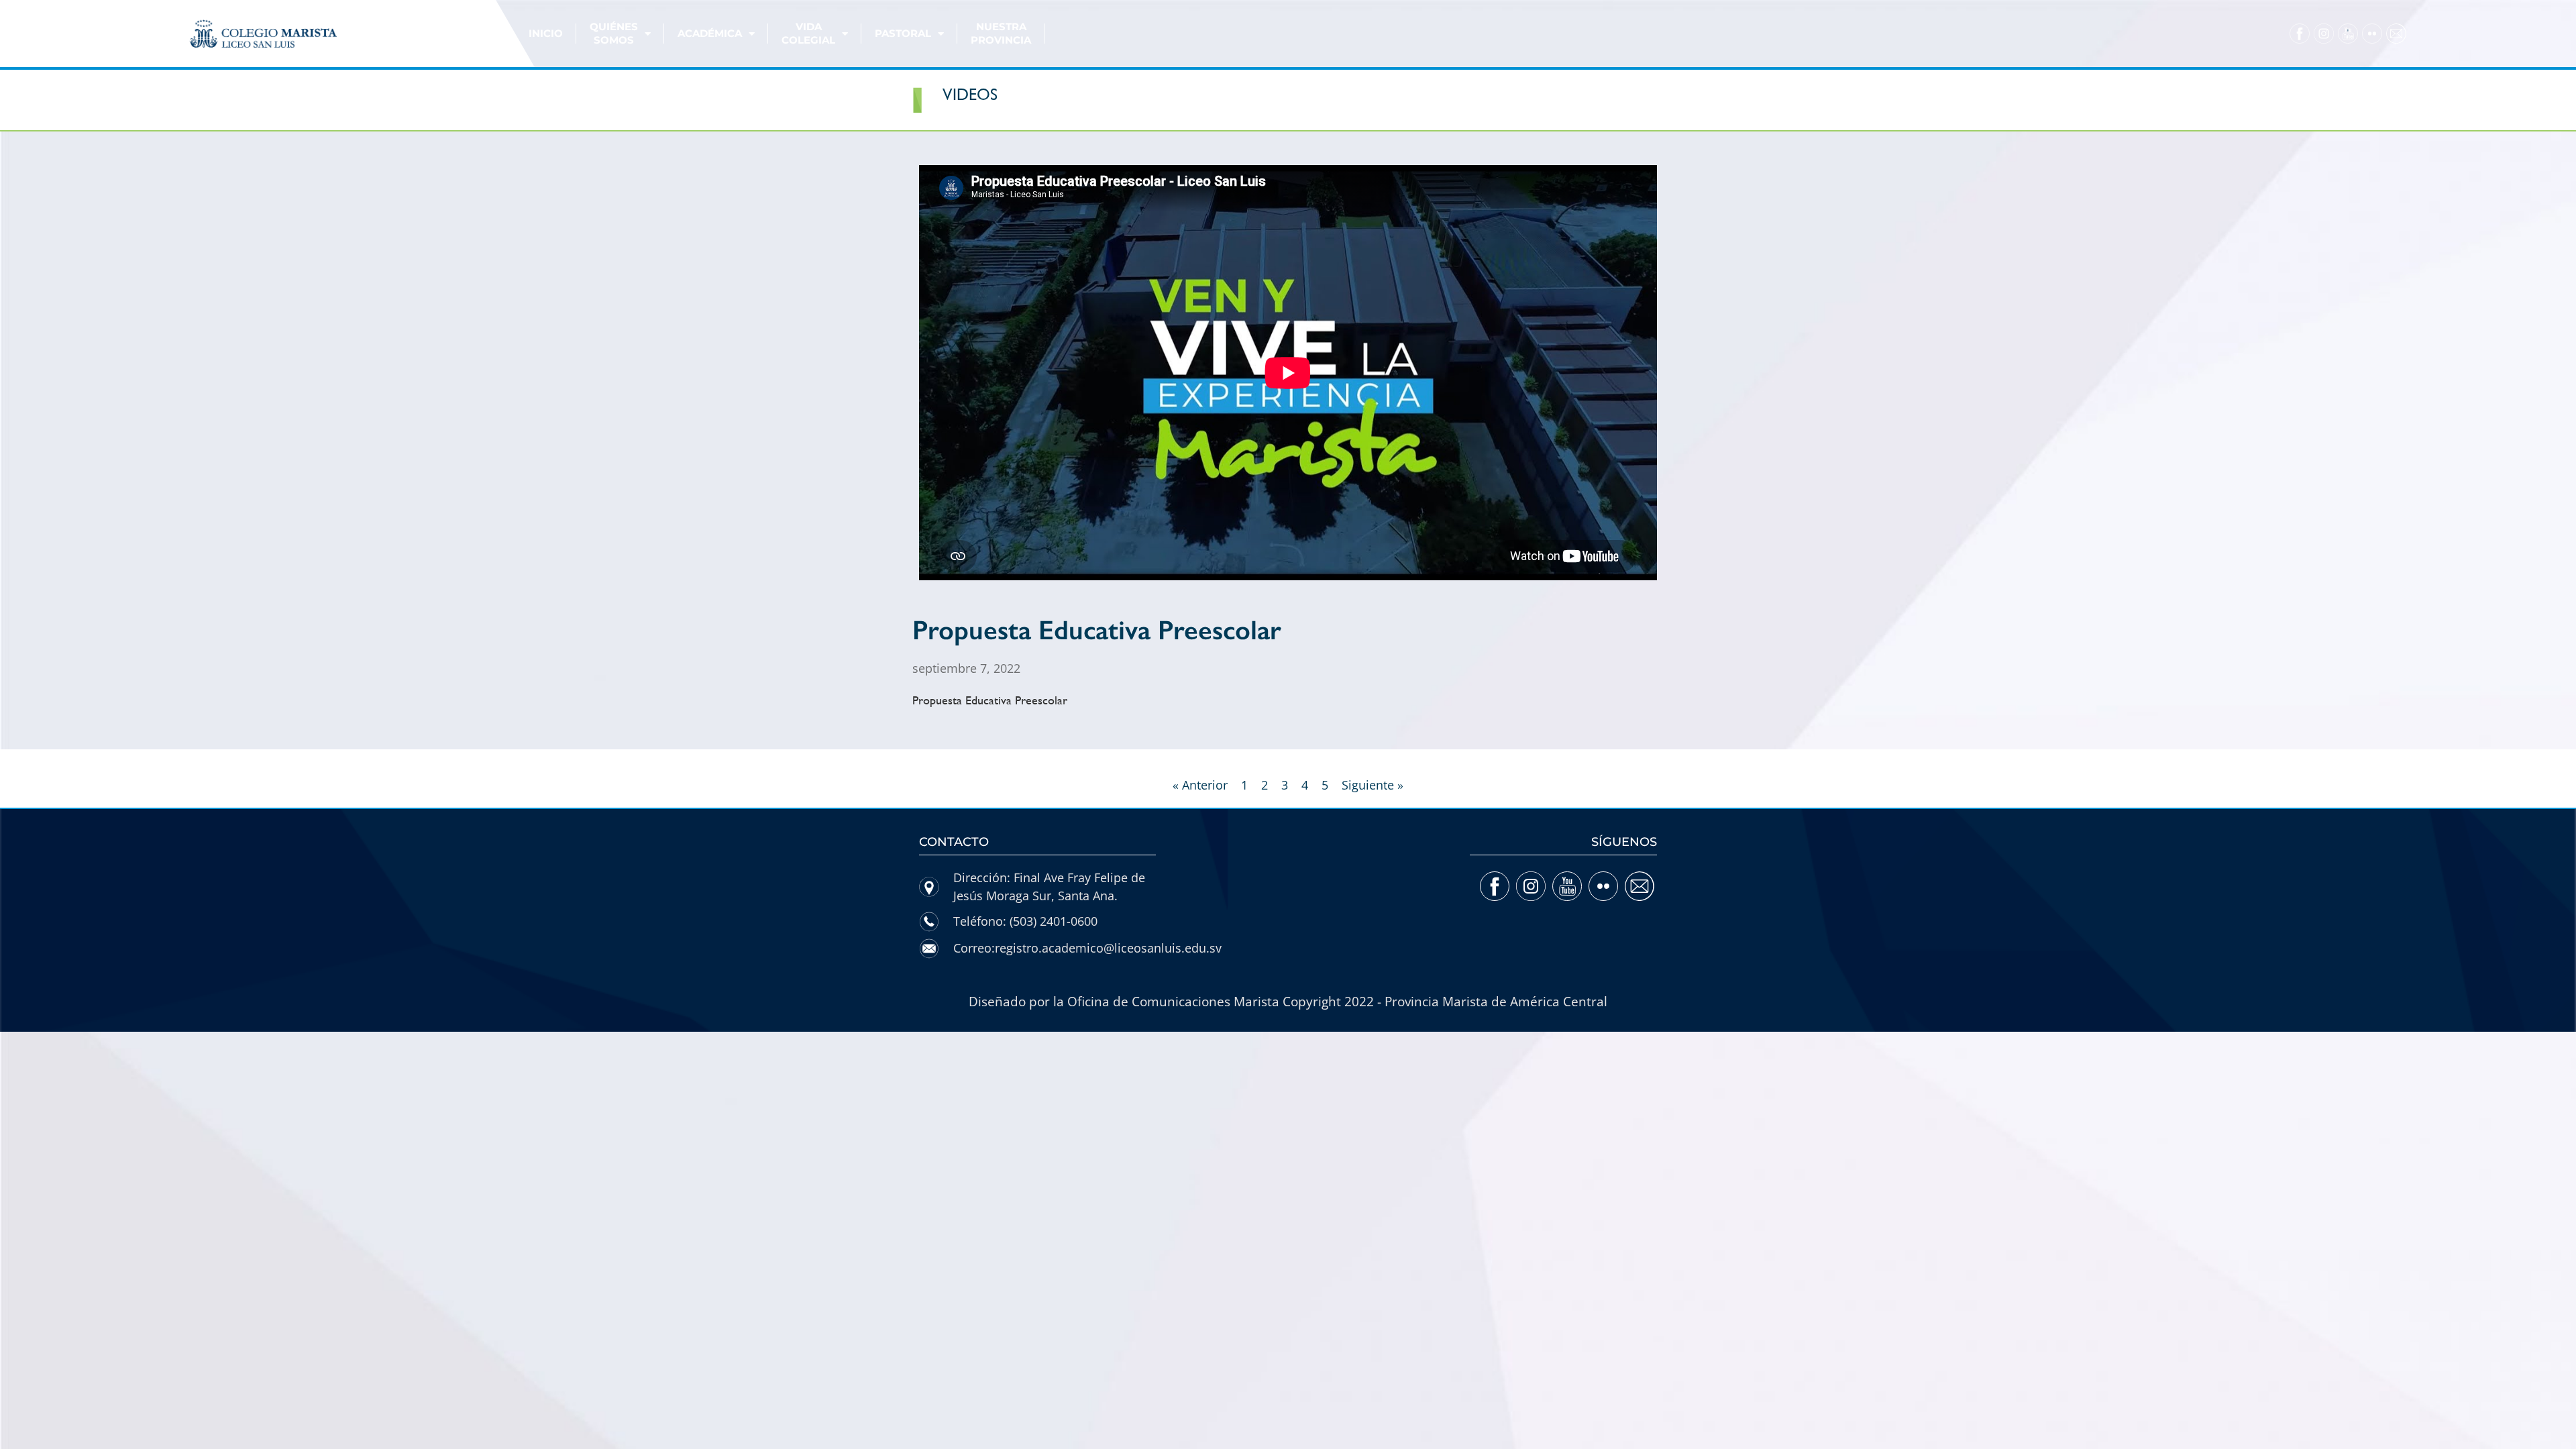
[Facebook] (2300, 34)
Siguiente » (1373, 785)
